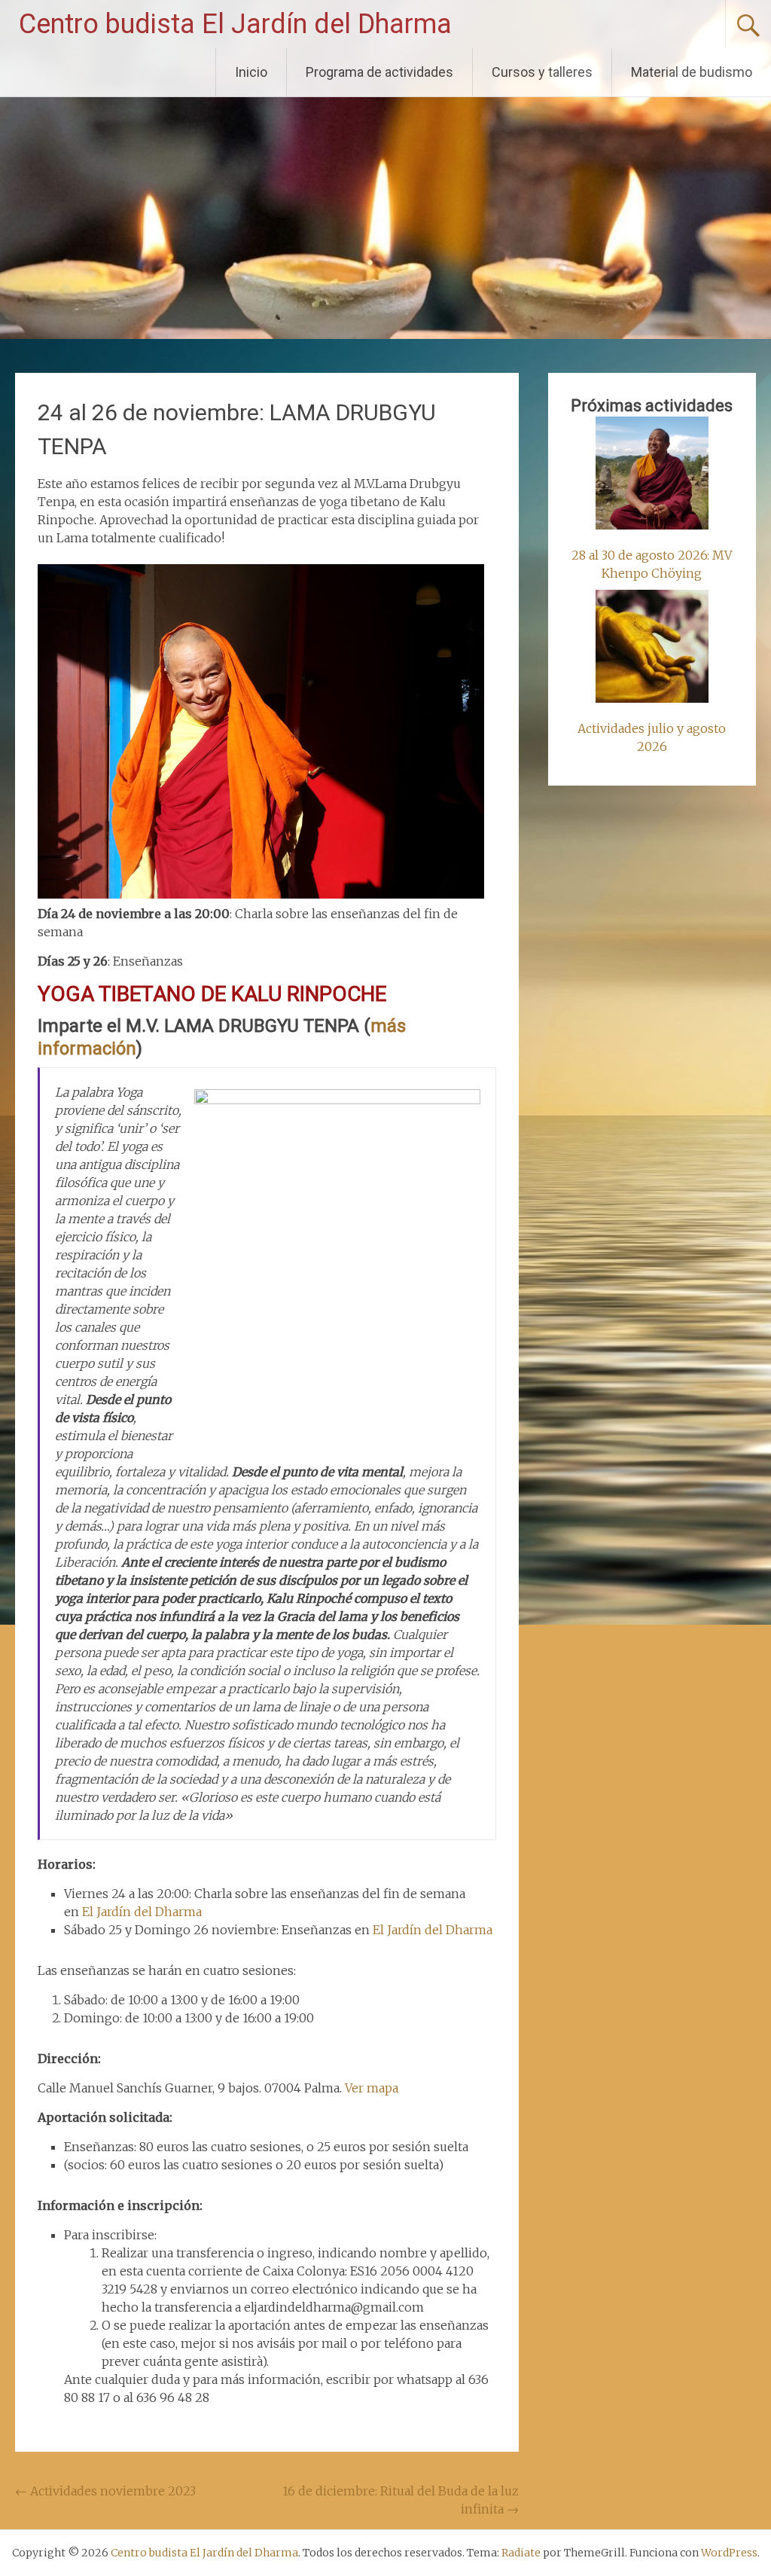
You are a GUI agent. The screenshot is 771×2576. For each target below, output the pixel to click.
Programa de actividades (379, 72)
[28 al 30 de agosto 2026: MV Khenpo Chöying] (652, 475)
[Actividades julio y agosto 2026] (652, 649)
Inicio (251, 72)
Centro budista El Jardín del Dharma (235, 24)
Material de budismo (692, 72)
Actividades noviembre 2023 (105, 2491)
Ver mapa (372, 2088)
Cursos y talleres (542, 72)
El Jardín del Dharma (142, 1912)
